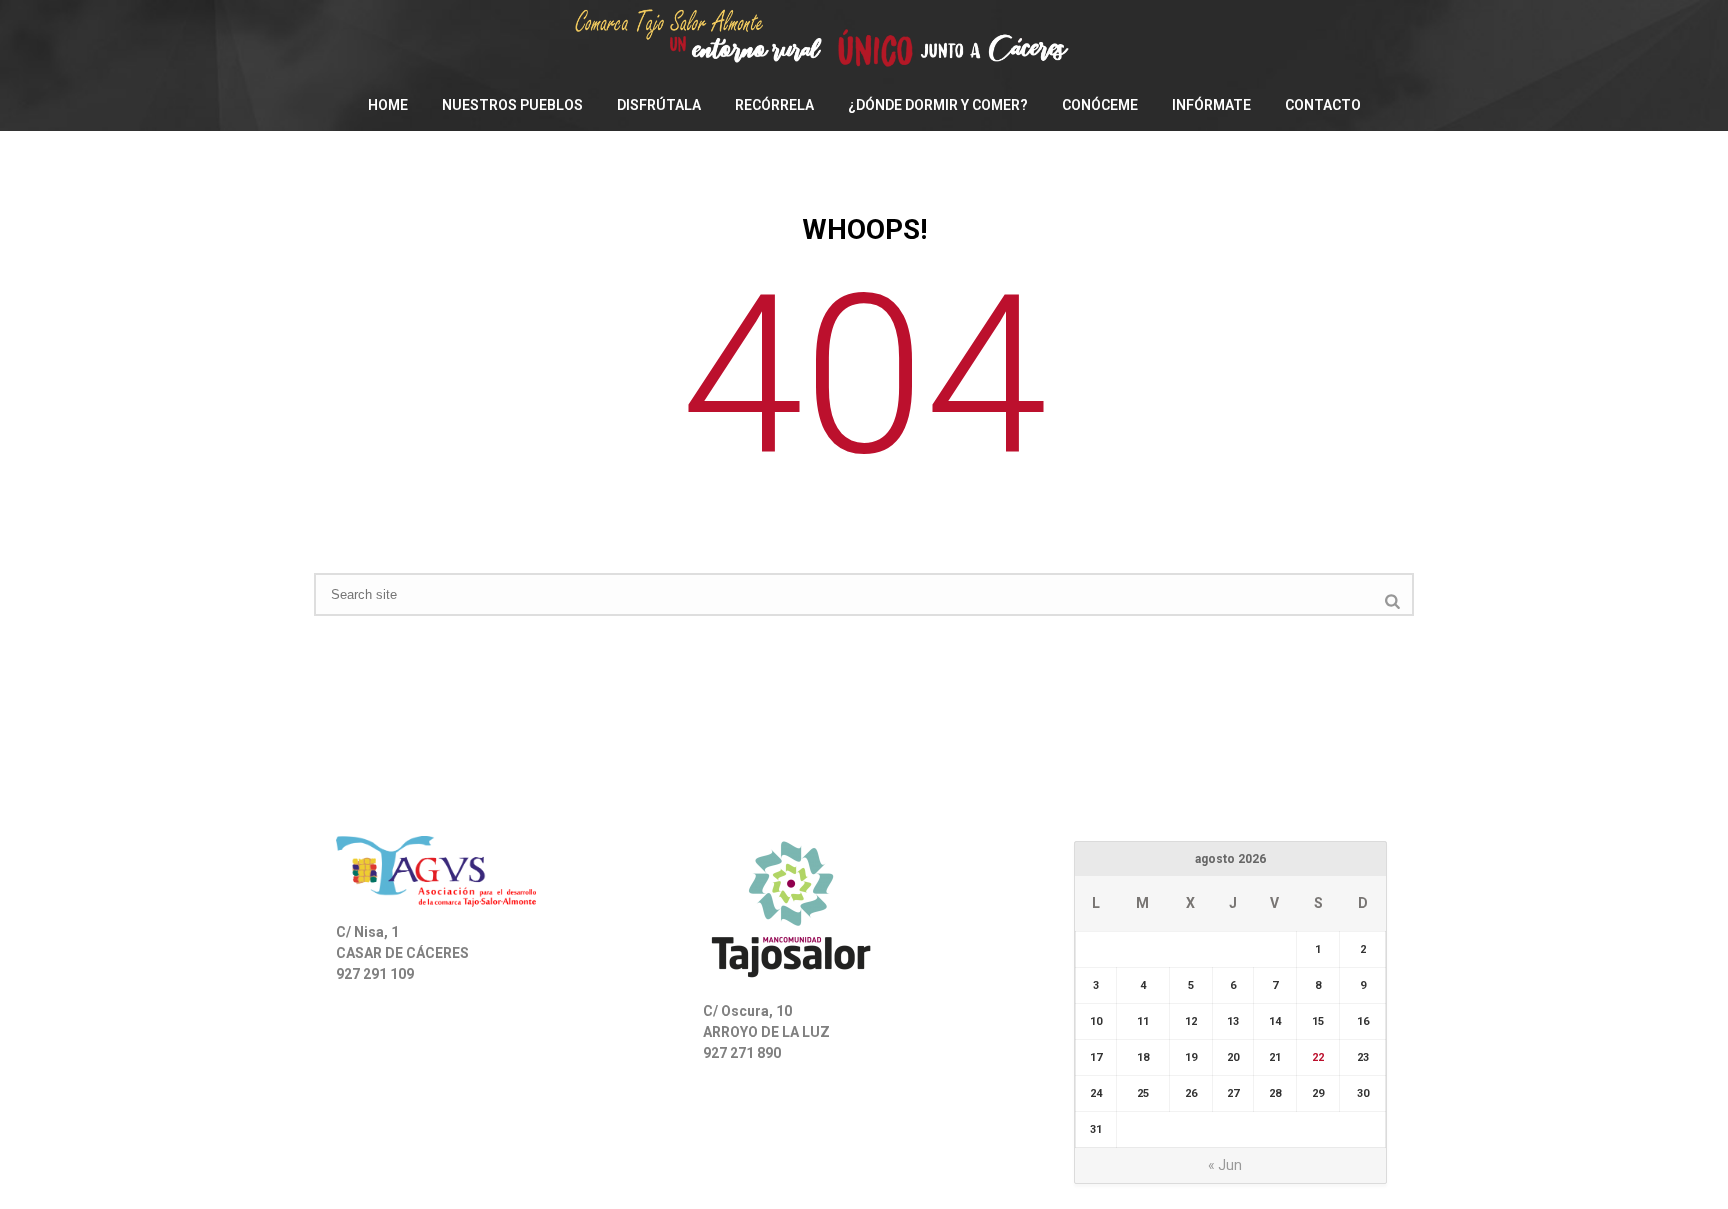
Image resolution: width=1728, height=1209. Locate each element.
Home (388, 105)
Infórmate (1211, 105)
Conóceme (1100, 105)
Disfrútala (659, 105)
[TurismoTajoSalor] (864, 40)
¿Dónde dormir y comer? (938, 105)
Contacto (1323, 105)
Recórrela (774, 105)
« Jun (1225, 1165)
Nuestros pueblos (512, 105)
